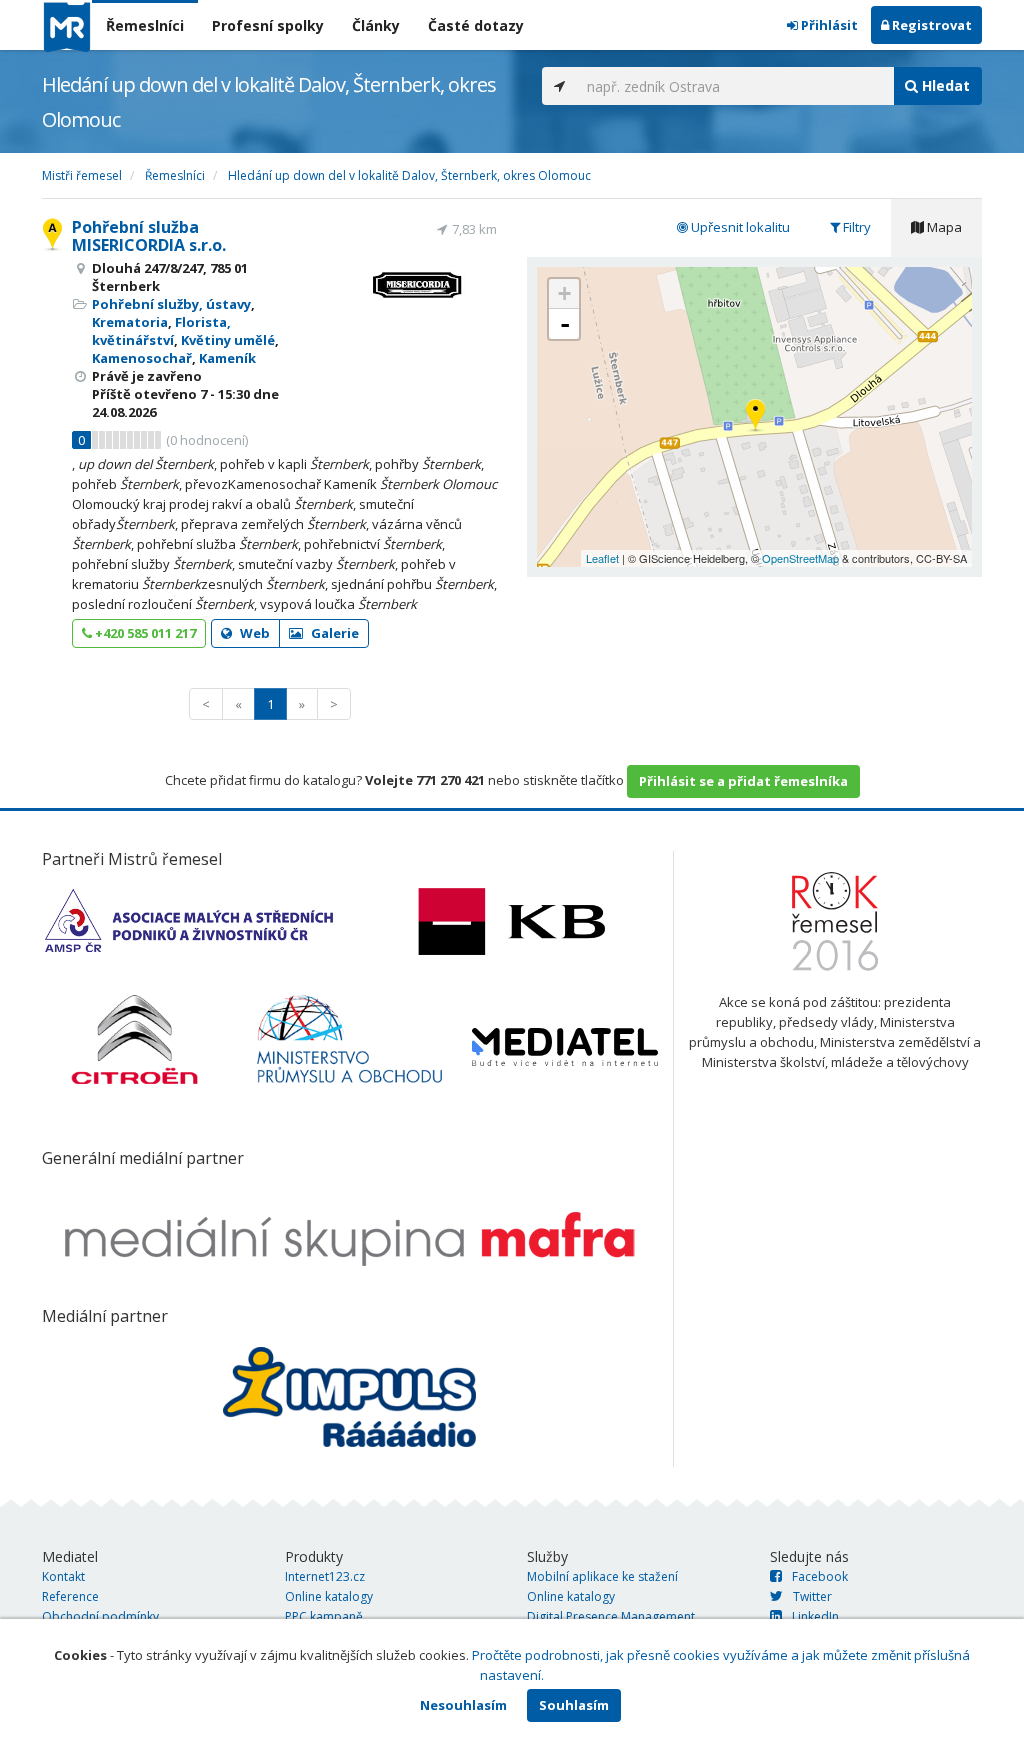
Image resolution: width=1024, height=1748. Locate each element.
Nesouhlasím (463, 1705)
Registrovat (930, 25)
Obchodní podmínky (100, 1616)
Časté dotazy (476, 25)
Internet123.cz (325, 1576)
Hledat (944, 85)
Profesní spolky (268, 25)
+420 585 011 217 (144, 633)
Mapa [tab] (943, 227)
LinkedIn (815, 1616)
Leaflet (602, 558)
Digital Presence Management (611, 1616)
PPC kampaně (324, 1616)
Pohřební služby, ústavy (171, 304)
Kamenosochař (142, 358)
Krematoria (130, 322)
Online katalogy (329, 1596)
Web (253, 633)
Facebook (820, 1576)
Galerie (333, 633)
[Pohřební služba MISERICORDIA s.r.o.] (755, 416)
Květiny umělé (228, 340)
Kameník (227, 358)
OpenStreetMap (800, 558)
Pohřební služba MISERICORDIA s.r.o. (149, 236)
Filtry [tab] (855, 227)
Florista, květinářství (161, 331)
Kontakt (63, 1576)
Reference (70, 1596)
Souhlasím (574, 1705)
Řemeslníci (145, 25)
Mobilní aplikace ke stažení (602, 1576)
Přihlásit (828, 25)
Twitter (812, 1596)
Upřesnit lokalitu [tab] (739, 227)
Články (376, 25)
